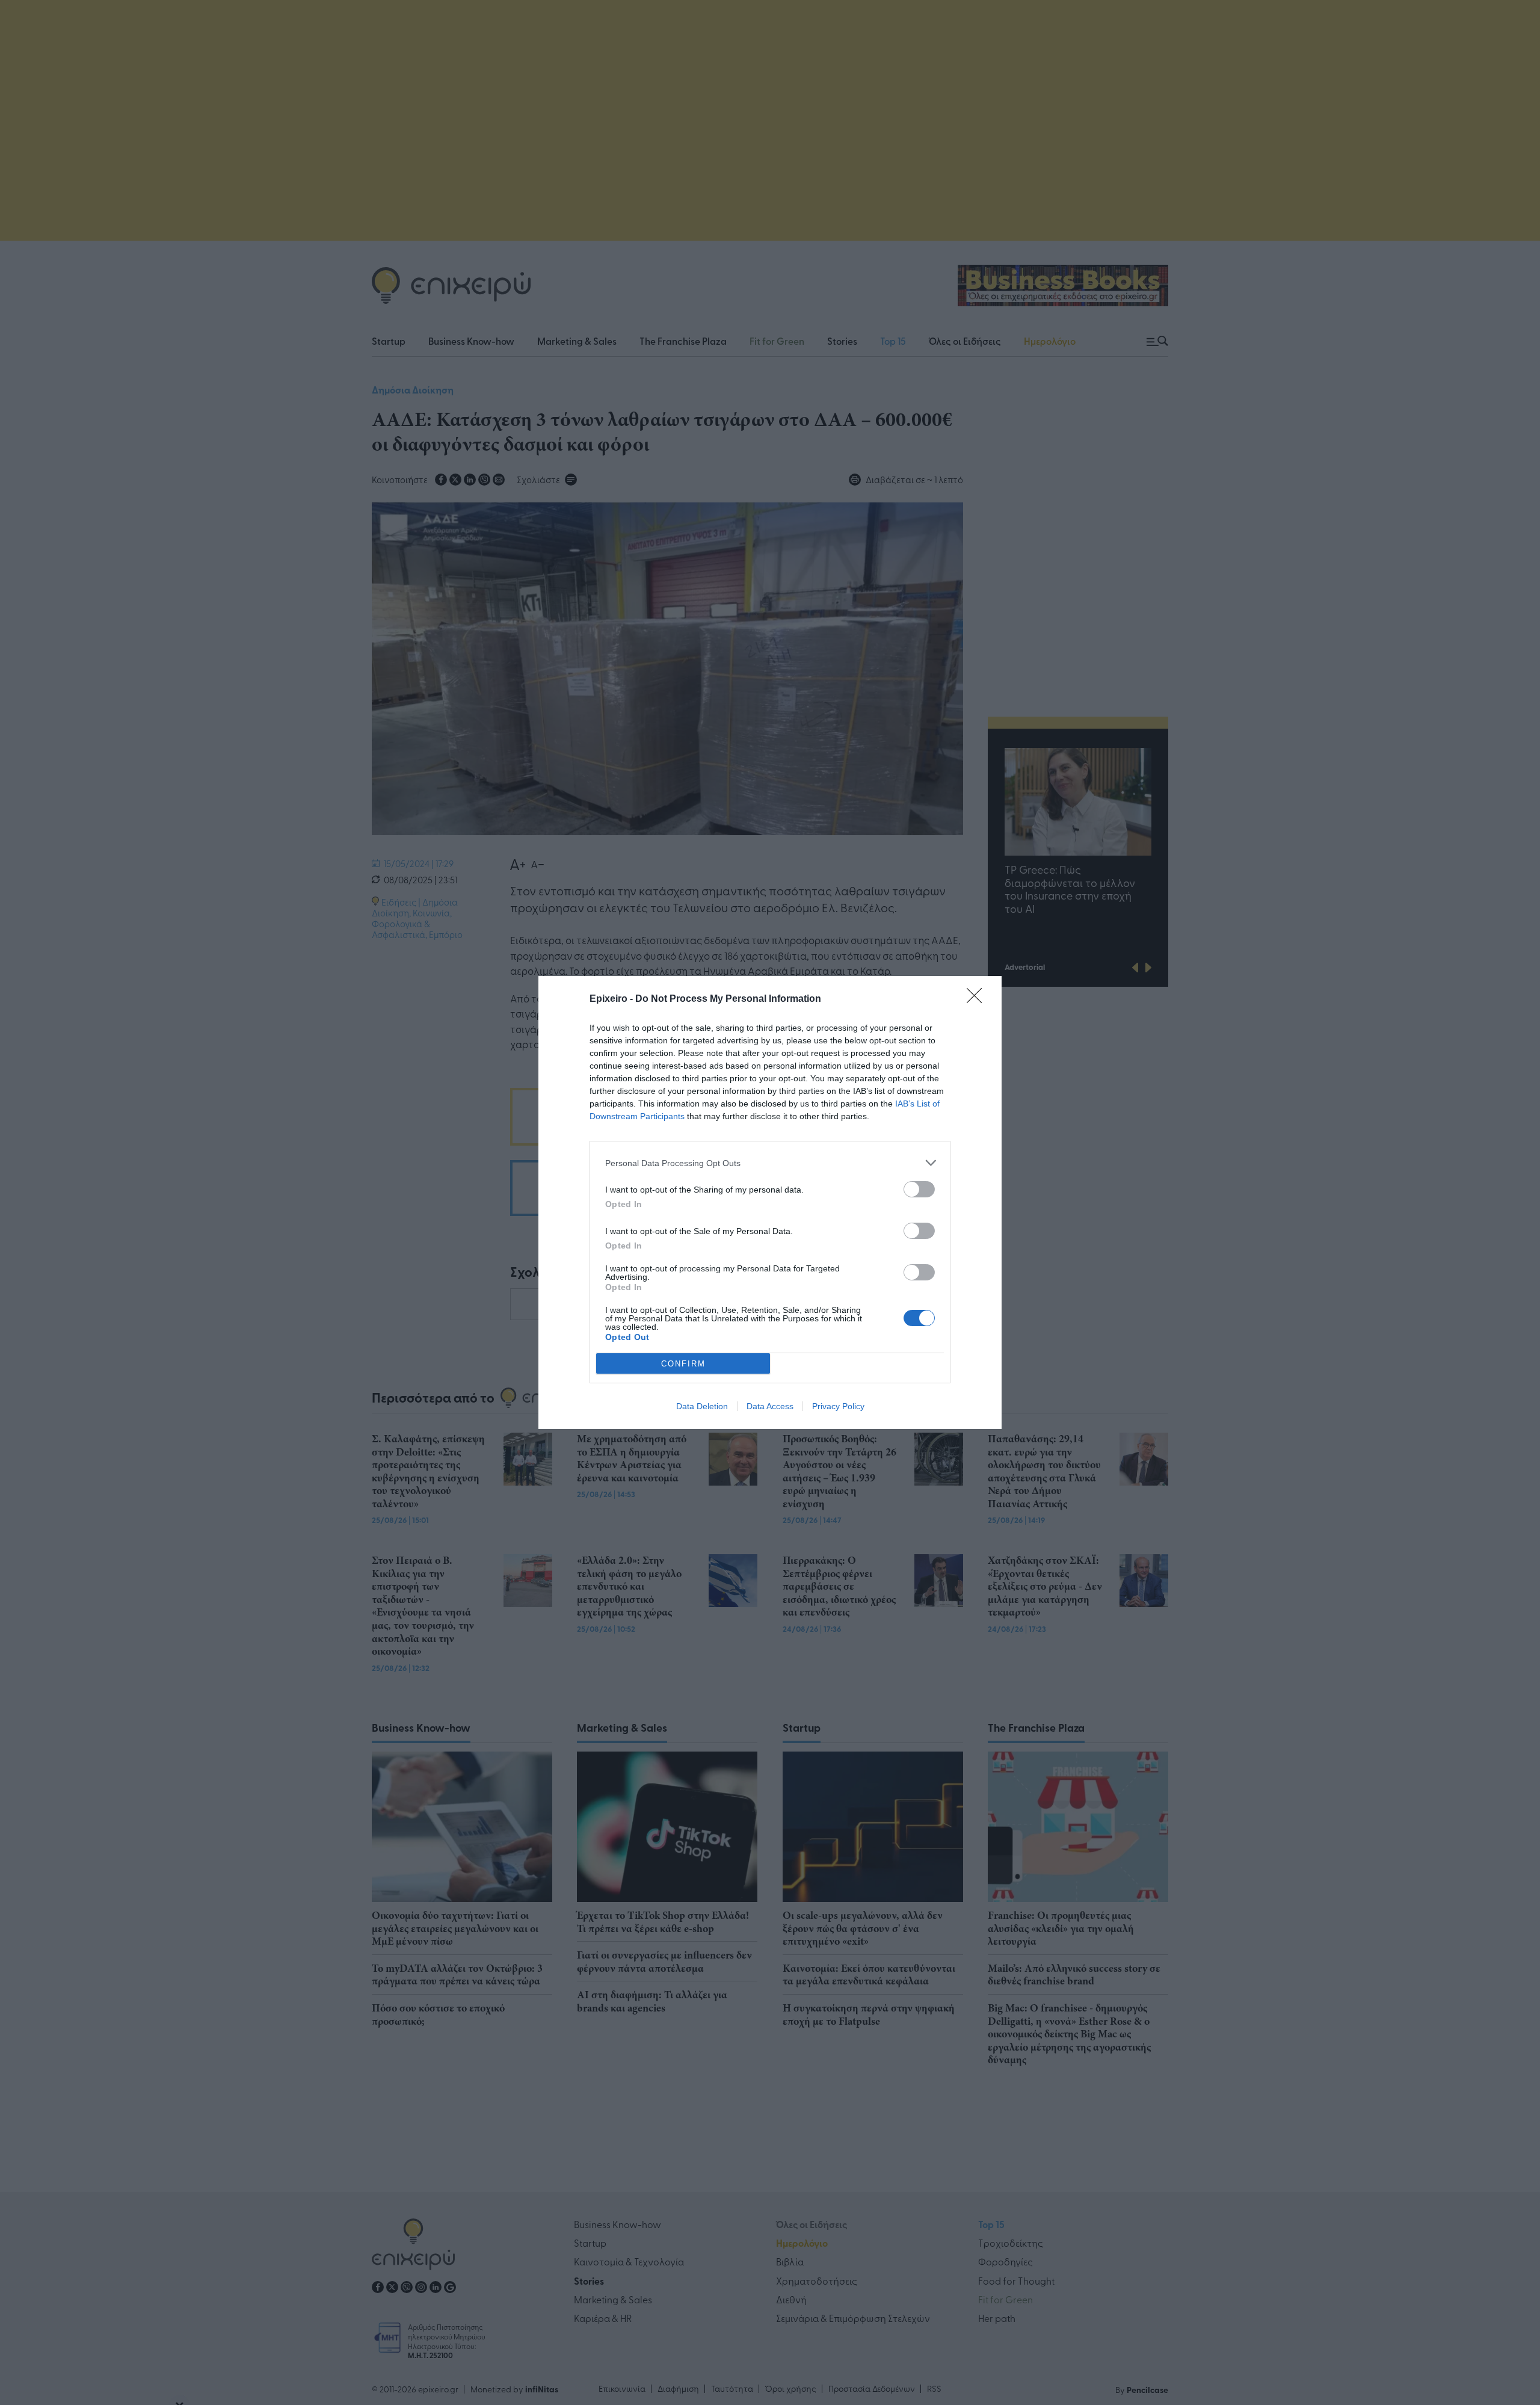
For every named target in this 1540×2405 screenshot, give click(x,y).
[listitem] (770, 1163)
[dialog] (770, 1202)
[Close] (978, 999)
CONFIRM (683, 1364)
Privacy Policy (838, 1406)
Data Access (770, 1406)
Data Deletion (702, 1406)
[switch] (919, 1189)
